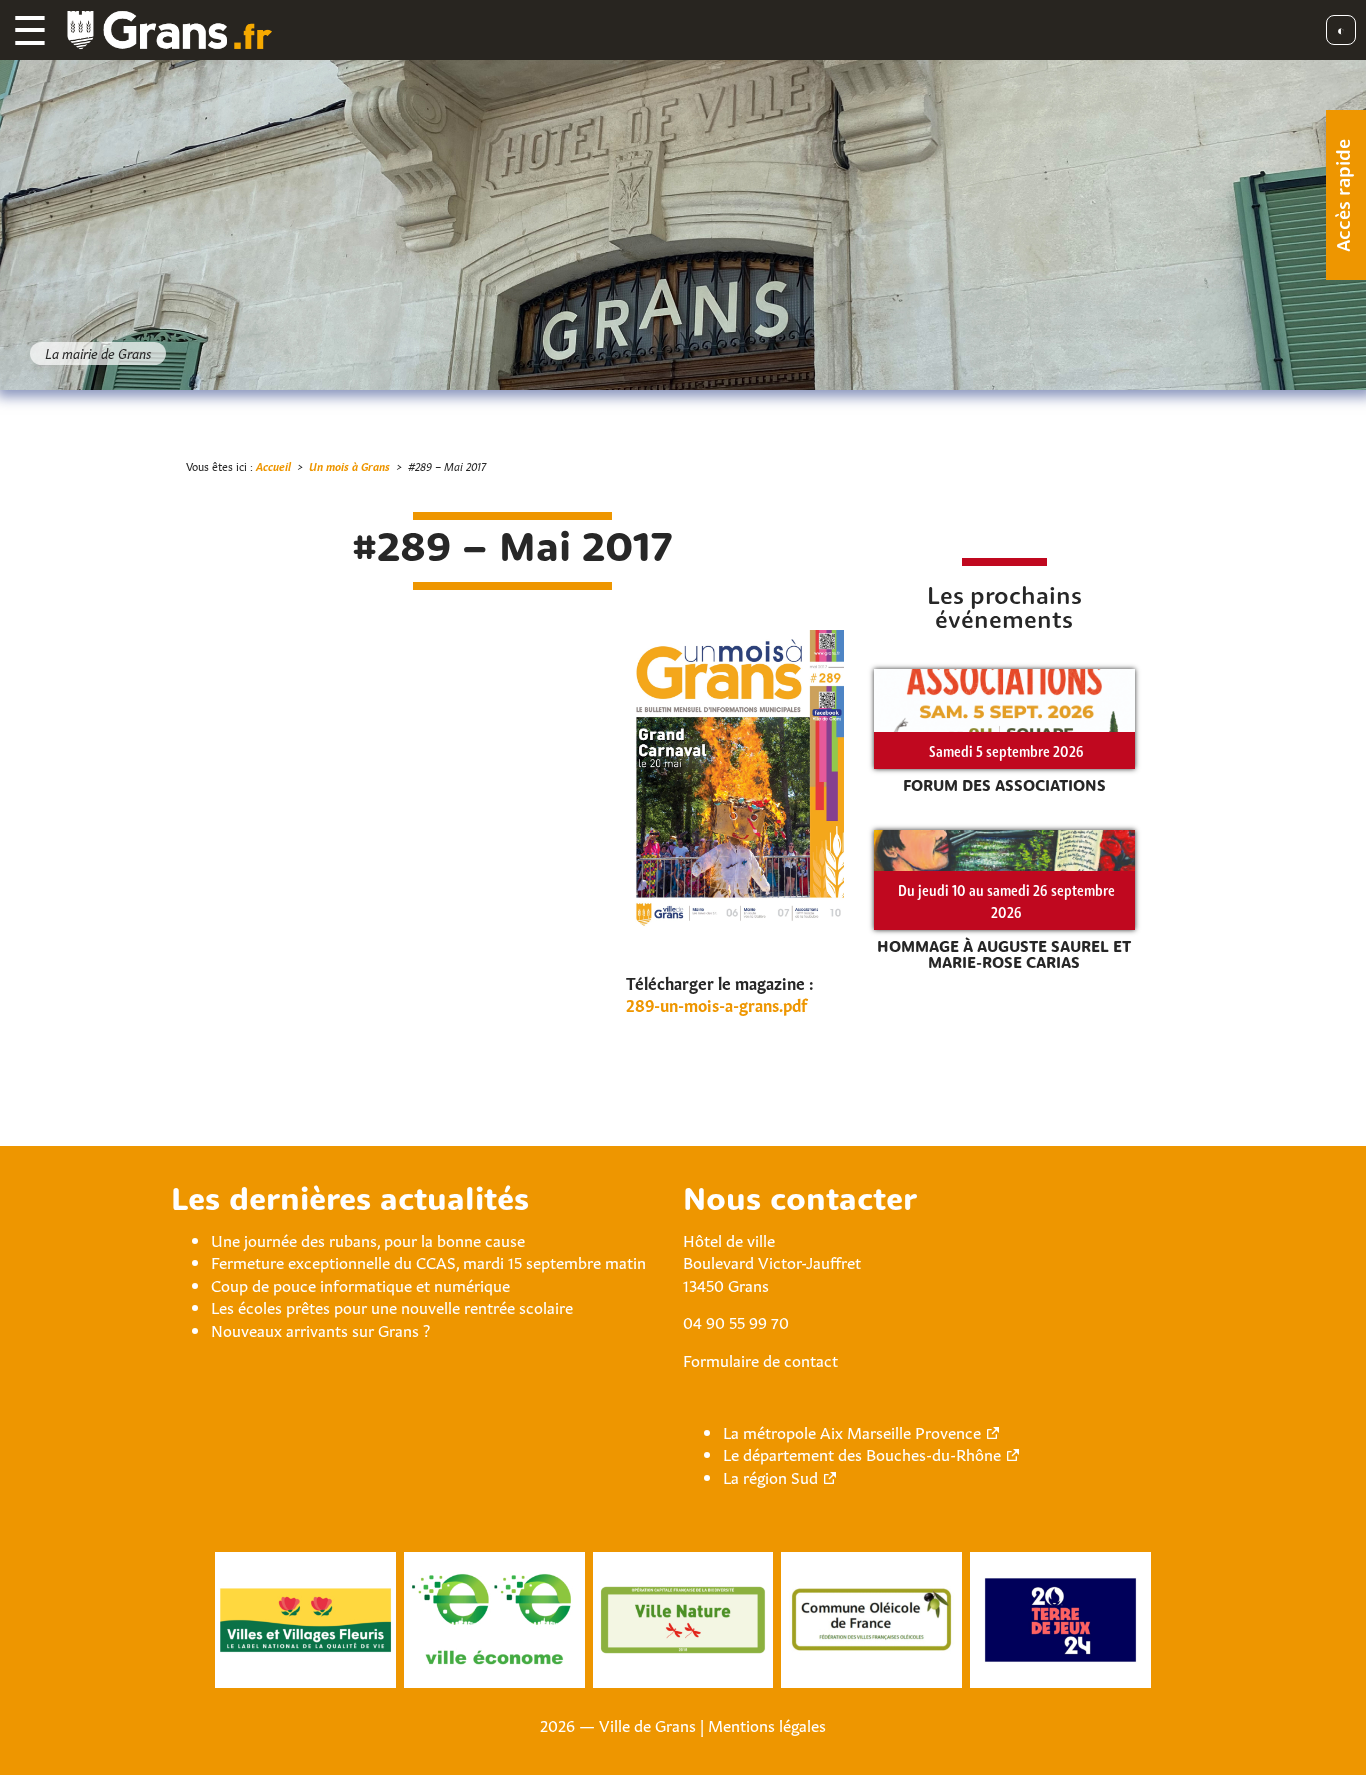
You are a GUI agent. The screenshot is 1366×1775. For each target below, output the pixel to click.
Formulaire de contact (760, 1359)
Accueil (273, 465)
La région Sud (770, 1476)
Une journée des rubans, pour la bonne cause (368, 1239)
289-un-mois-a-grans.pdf (716, 1004)
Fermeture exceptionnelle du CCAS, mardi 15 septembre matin (428, 1261)
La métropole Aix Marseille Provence (852, 1431)
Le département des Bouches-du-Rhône (862, 1453)
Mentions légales (767, 1724)
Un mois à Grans (349, 465)
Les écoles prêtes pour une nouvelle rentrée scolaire (392, 1306)
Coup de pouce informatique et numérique (360, 1284)
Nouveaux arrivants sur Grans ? (320, 1329)
